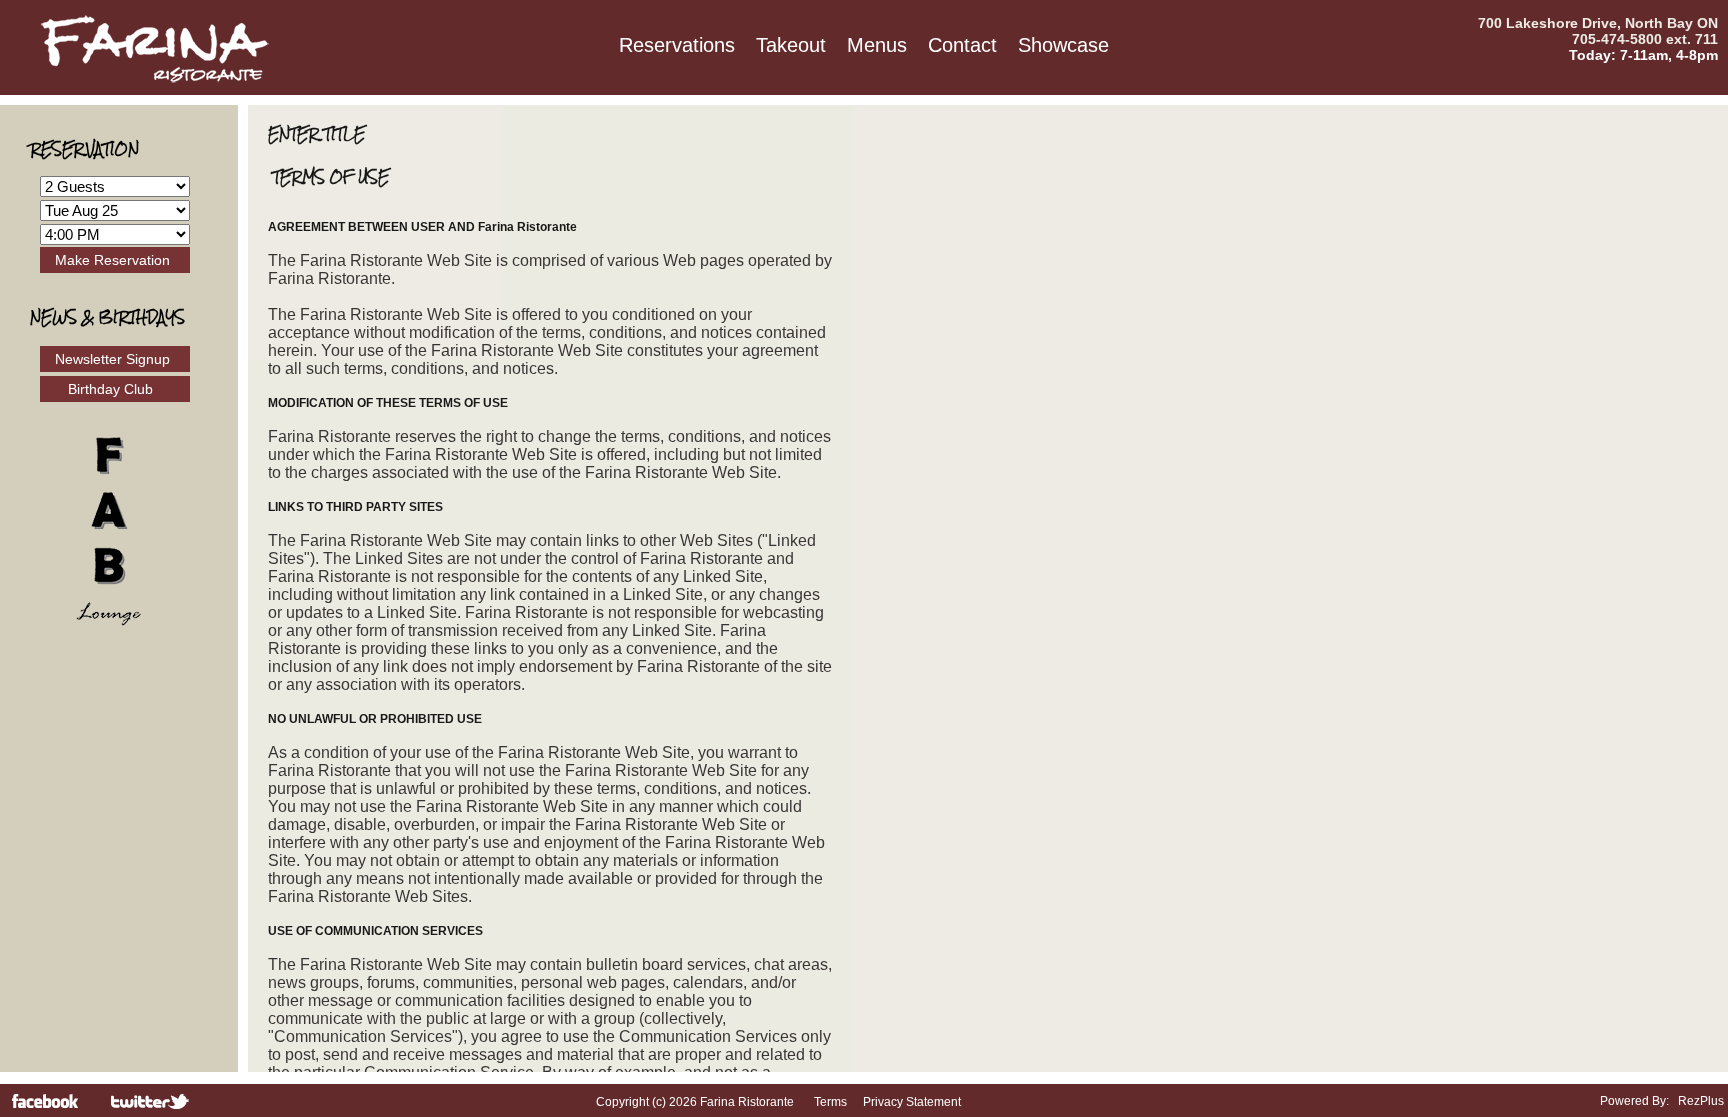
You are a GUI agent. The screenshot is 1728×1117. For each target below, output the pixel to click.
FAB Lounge (119, 530)
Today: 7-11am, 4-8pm (1643, 55)
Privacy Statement (912, 1102)
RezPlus (1701, 1101)
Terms (830, 1102)
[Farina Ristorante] (154, 79)
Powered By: (1636, 1101)
